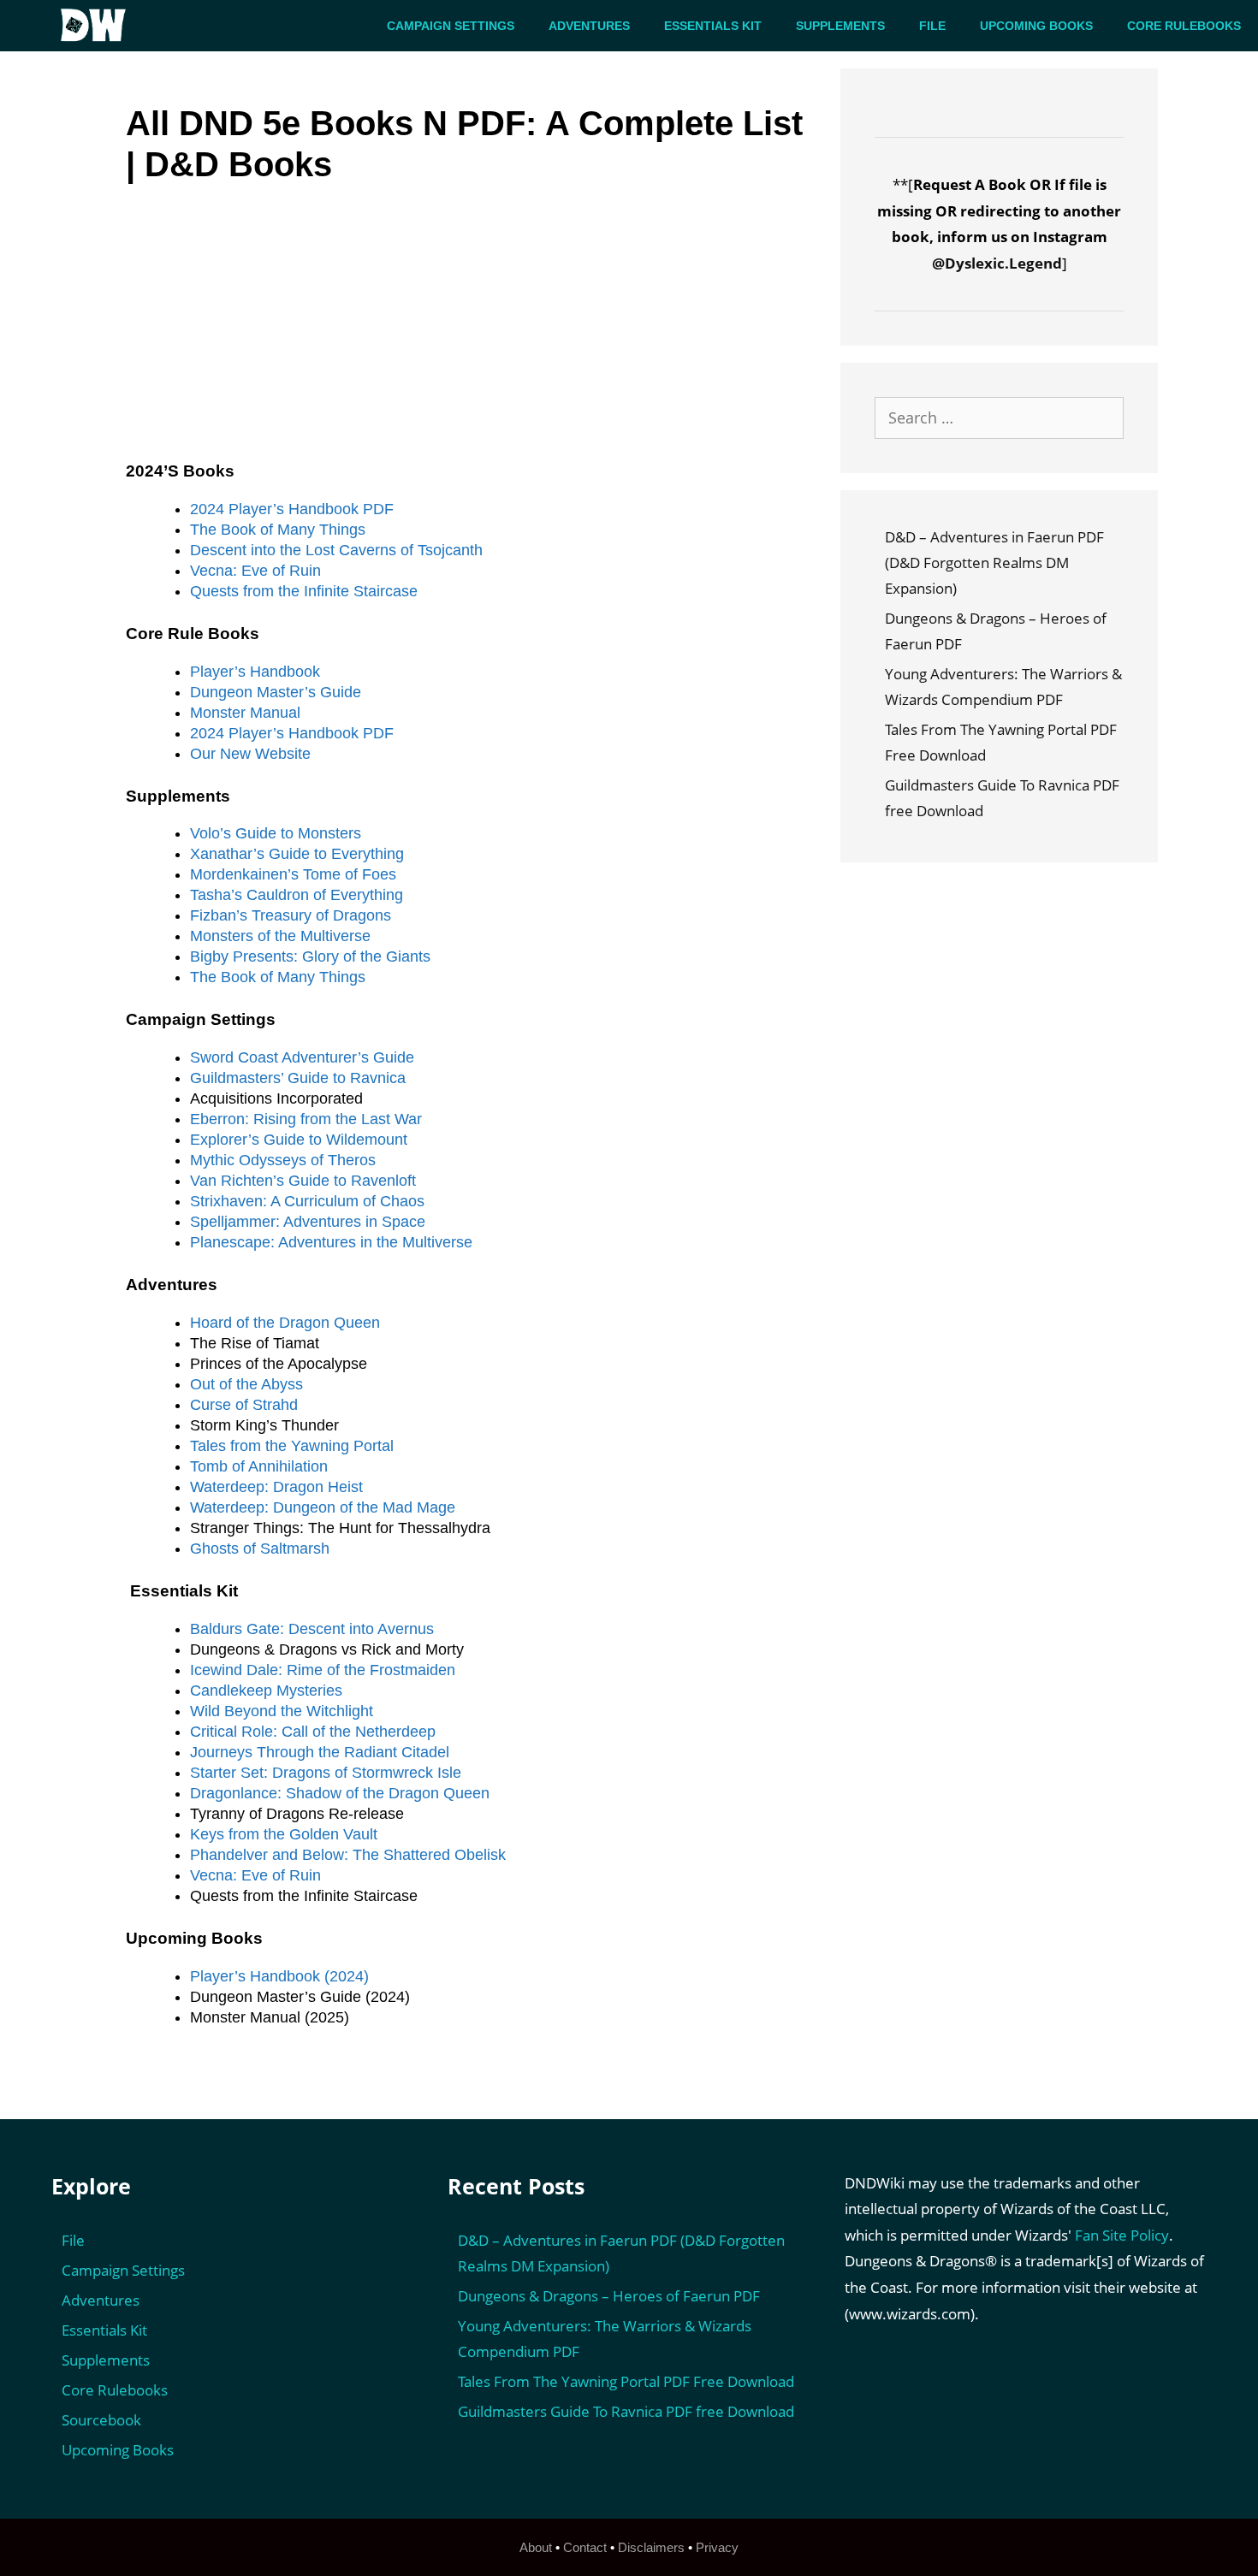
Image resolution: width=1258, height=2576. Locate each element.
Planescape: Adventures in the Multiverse (331, 1242)
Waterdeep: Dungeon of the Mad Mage (323, 1507)
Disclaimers (651, 2547)
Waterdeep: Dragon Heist (276, 1487)
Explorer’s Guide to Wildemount (299, 1140)
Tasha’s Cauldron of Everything (297, 895)
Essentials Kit (713, 26)
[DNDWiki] (98, 26)
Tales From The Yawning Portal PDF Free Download (626, 2381)
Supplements (840, 26)
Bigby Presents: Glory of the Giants (310, 956)
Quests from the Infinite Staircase (304, 591)
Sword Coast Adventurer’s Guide (302, 1057)
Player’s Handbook (255, 672)
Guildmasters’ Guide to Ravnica (298, 1078)
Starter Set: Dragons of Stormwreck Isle (326, 1773)
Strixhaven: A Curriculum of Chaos (307, 1201)
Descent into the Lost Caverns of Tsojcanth (336, 550)
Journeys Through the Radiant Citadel (320, 1752)
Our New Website (250, 754)
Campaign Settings (451, 26)
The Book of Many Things (278, 530)
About (536, 2547)
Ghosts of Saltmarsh (260, 1549)
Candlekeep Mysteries (266, 1691)
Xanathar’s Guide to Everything (297, 854)
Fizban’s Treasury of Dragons (291, 915)
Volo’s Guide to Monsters (276, 833)
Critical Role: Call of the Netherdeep (313, 1732)
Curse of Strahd (244, 1405)
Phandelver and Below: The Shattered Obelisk (348, 1855)
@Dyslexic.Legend (997, 263)
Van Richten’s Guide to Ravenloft (303, 1181)
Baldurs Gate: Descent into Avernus (312, 1629)
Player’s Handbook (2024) (279, 1976)
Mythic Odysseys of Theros (283, 1160)
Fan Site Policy (1122, 2235)
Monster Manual (245, 713)
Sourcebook (101, 2420)
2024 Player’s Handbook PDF (292, 509)
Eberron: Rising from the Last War (306, 1119)
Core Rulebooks (1184, 26)
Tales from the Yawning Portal (292, 1446)
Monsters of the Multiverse (280, 936)
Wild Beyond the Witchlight (282, 1711)
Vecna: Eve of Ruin (255, 571)
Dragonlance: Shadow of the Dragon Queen (340, 1793)
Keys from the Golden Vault (284, 1834)
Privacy (717, 2547)
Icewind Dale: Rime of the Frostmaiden (323, 1670)
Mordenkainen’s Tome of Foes (293, 874)
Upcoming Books (1036, 26)
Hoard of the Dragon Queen (285, 1323)
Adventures (589, 26)
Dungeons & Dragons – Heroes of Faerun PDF (609, 2296)
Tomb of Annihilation (259, 1466)
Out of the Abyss (246, 1384)
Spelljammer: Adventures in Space (308, 1222)
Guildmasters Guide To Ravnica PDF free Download (626, 2411)
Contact (585, 2547)
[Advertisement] (472, 335)
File (932, 26)
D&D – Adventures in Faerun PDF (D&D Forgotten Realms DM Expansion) (994, 563)
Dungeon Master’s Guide (276, 692)
